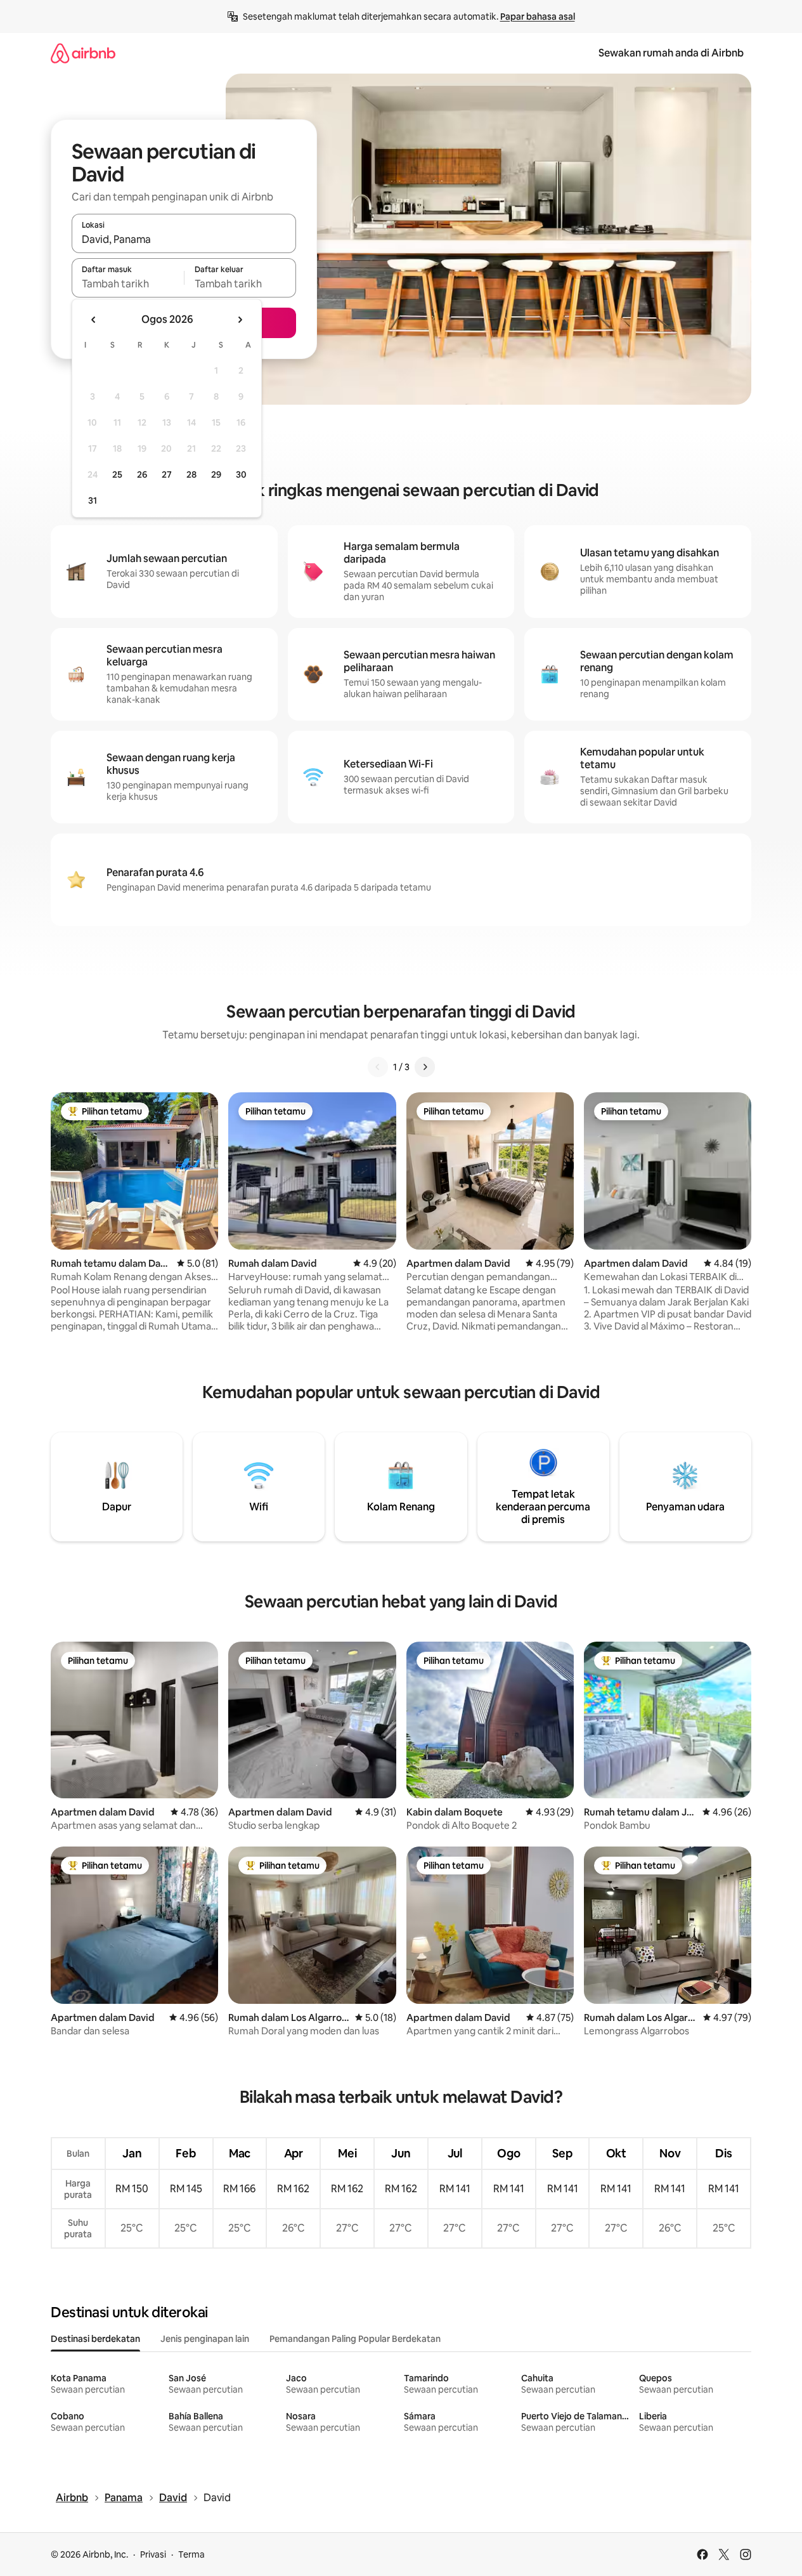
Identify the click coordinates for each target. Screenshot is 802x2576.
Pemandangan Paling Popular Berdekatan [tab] (355, 2339)
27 (167, 474)
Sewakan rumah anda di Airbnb (671, 53)
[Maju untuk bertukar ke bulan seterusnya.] (240, 320)
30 (241, 474)
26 (142, 474)
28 (191, 474)
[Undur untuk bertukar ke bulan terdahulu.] (94, 320)
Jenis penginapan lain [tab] (205, 2339)
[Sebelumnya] (378, 1067)
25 (117, 474)
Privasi (153, 2554)
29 (216, 474)
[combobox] (184, 239)
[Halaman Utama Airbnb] (83, 53)
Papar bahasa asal (538, 16)
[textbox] (128, 284)
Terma (191, 2554)
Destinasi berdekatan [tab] (95, 2339)
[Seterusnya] (425, 1067)
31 (93, 500)
